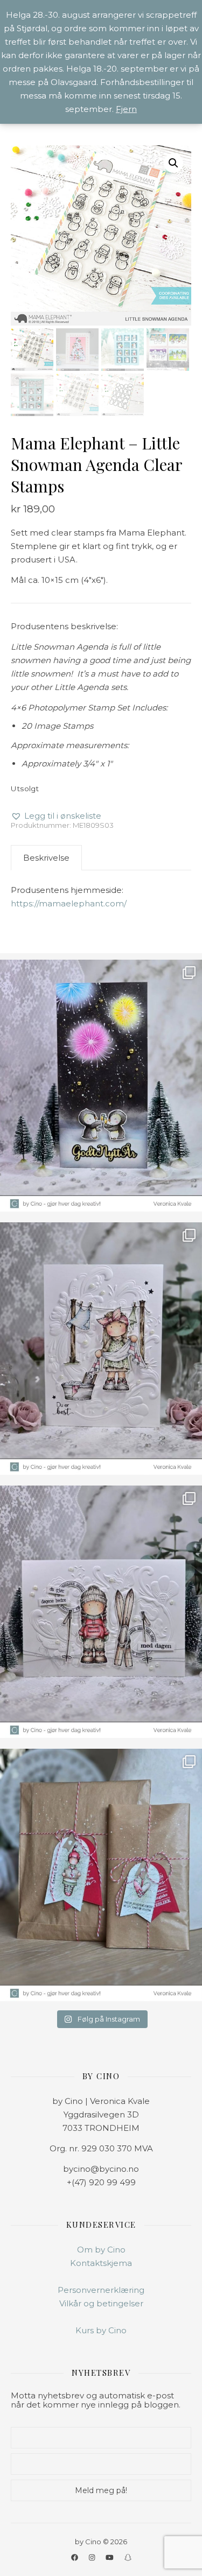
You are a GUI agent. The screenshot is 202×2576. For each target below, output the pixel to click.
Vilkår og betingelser (101, 2303)
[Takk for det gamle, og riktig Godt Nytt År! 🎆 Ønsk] (101, 1086)
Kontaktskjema (101, 2263)
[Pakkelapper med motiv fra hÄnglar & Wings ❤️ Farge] (101, 1875)
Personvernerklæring (101, 2290)
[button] (173, 163)
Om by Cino (101, 2250)
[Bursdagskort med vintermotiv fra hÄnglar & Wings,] (101, 1612)
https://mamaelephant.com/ (69, 903)
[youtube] (110, 2557)
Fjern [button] (126, 109)
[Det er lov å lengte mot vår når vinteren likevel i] (101, 1349)
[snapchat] (128, 2557)
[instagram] (93, 2557)
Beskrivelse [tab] (46, 858)
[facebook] (75, 2557)
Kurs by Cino (101, 2330)
